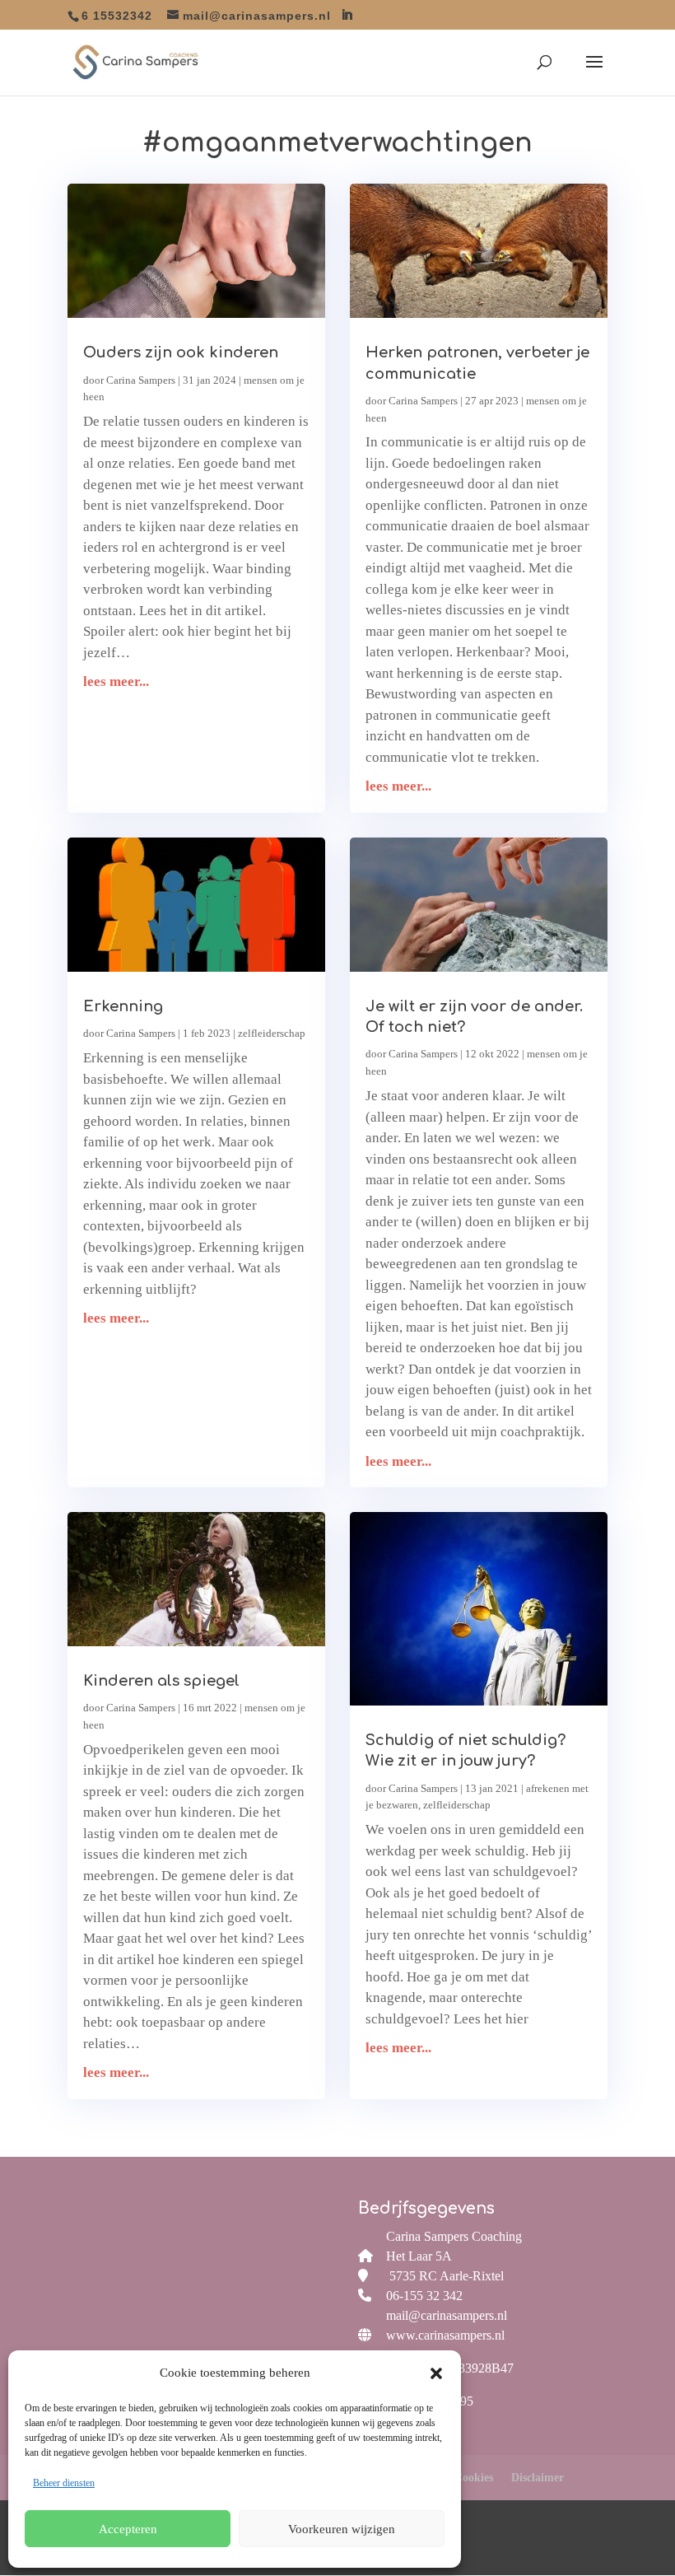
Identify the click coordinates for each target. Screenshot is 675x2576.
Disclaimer (538, 2478)
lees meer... (116, 681)
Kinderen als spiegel (161, 1681)
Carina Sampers (141, 380)
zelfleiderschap (272, 1033)
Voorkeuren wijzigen (342, 2529)
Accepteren (128, 2529)
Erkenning (123, 1006)
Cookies (474, 2478)
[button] (436, 2373)
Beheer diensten (64, 2483)
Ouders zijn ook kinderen (181, 352)
